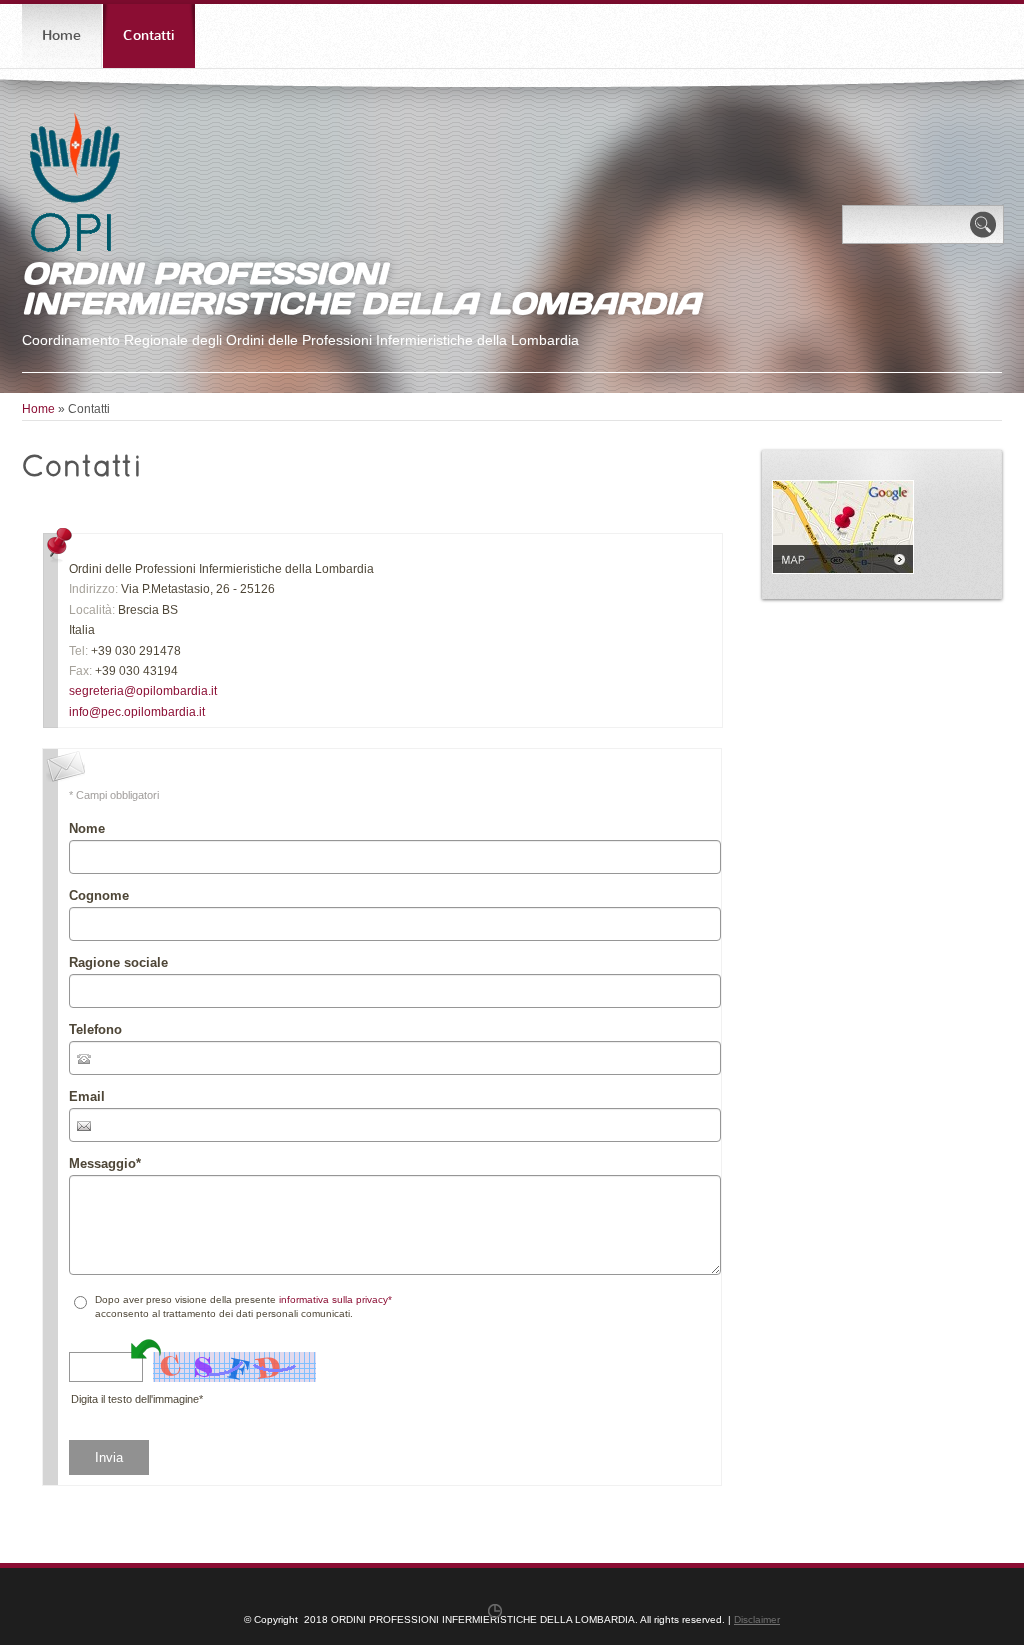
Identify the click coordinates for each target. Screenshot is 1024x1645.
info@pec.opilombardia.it (137, 712)
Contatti (149, 35)
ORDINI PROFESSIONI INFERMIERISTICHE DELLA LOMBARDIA (361, 288)
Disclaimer (757, 1619)
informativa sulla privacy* (335, 1299)
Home (61, 35)
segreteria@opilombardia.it (143, 691)
